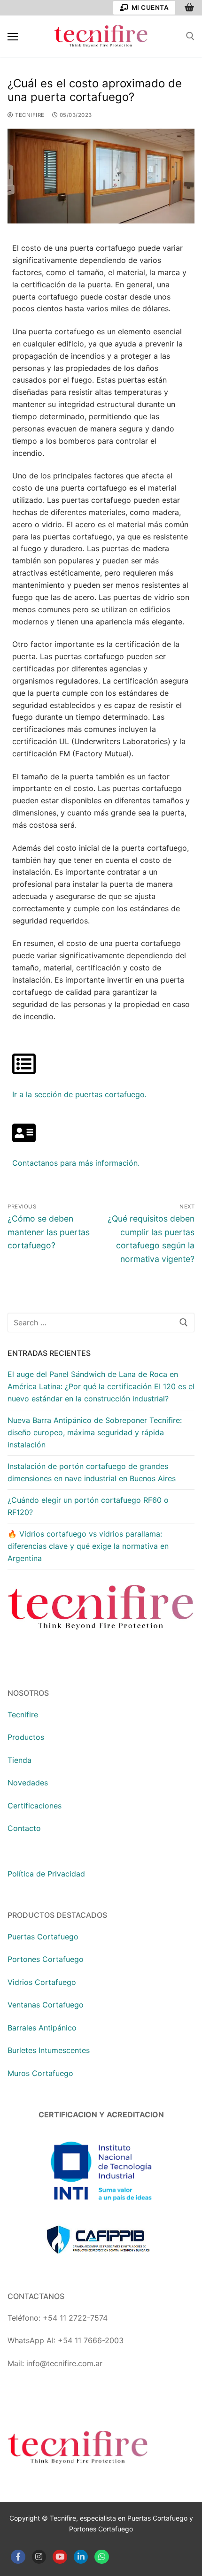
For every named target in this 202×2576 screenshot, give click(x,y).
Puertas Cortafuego (43, 1937)
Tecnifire (23, 1715)
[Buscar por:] (101, 1323)
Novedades (28, 1783)
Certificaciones (35, 1806)
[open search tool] (190, 36)
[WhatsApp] (102, 2557)
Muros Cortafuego (40, 2073)
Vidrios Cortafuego (42, 1982)
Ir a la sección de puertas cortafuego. (79, 1094)
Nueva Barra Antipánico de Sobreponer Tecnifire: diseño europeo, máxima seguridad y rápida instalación (95, 1432)
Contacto (24, 1828)
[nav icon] (13, 36)
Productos (26, 1737)
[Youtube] (60, 2557)
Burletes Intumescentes (49, 2050)
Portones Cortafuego (46, 1959)
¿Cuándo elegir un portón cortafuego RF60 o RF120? (88, 1506)
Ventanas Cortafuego (46, 2005)
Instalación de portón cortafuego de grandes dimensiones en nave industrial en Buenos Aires (92, 1472)
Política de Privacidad (46, 1874)
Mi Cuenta (149, 8)
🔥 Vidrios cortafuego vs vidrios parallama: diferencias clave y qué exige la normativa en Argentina (88, 1546)
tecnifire (29, 115)
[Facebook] (18, 2557)
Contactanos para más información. (76, 1163)
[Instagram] (39, 2557)
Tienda (19, 1760)
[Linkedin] (81, 2557)
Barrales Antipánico (42, 2028)
